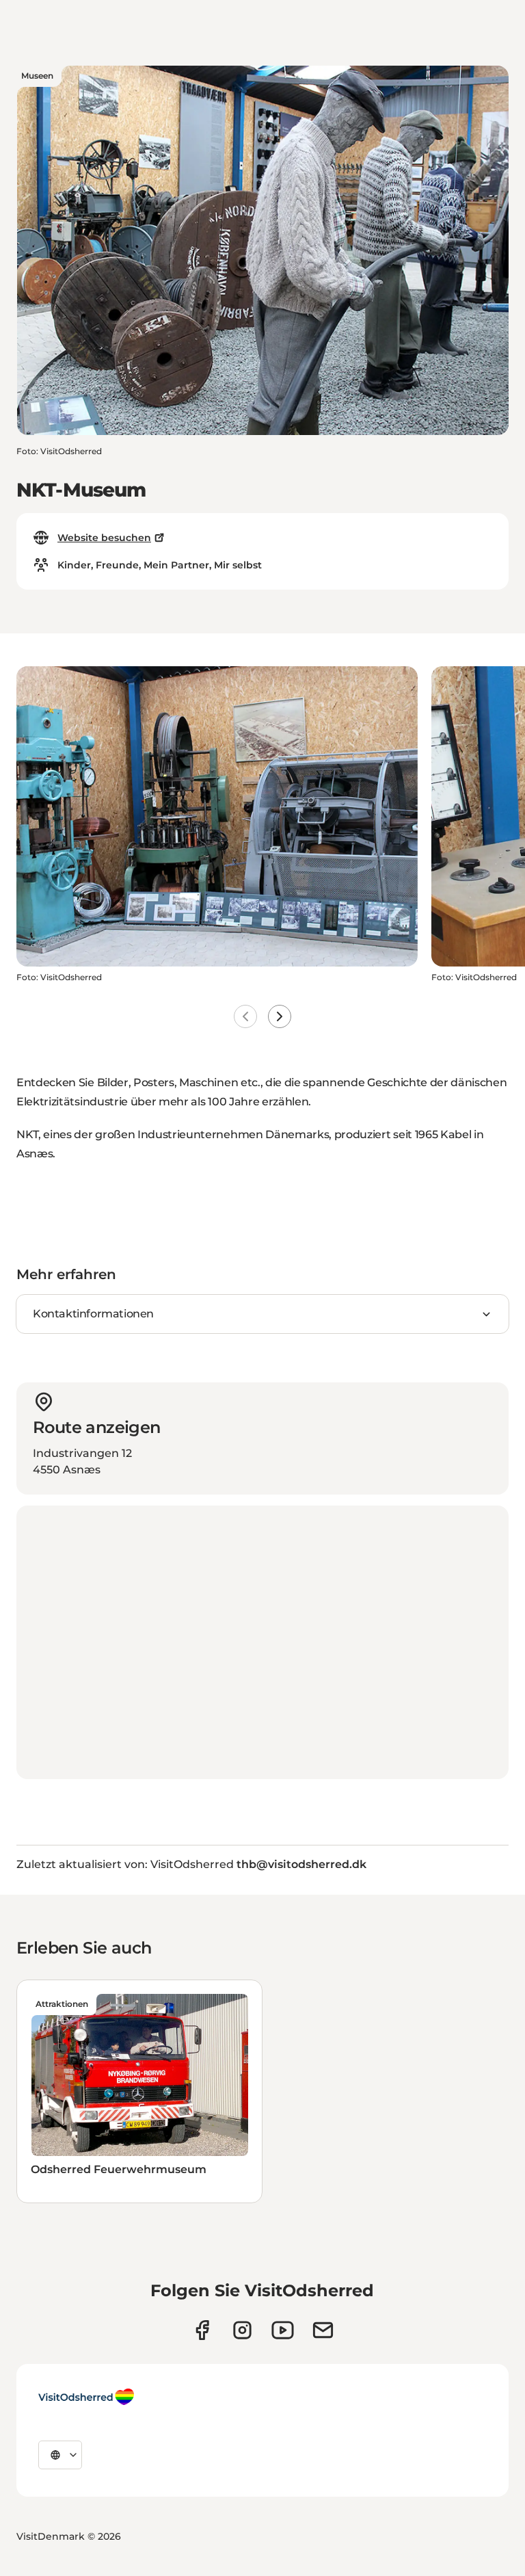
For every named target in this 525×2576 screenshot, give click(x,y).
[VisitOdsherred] (86, 2397)
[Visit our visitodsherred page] (202, 2330)
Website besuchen (104, 538)
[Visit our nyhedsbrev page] (323, 2330)
